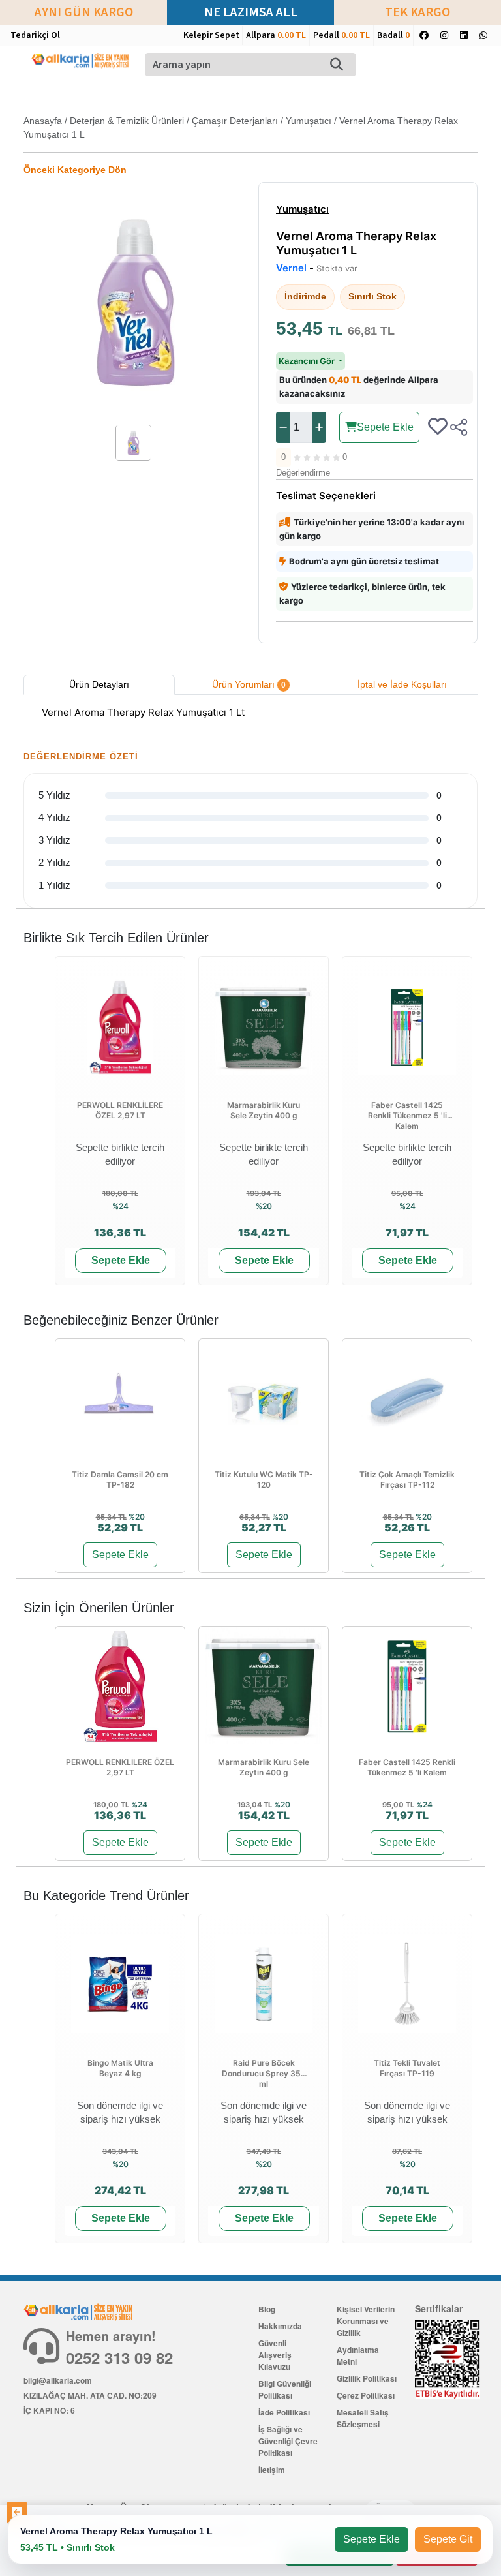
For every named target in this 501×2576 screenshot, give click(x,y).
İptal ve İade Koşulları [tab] (402, 684)
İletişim (272, 2470)
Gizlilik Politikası (367, 2378)
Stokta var (337, 268)
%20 (264, 1206)
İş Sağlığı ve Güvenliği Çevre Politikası (288, 2441)
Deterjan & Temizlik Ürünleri (127, 121)
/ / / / (241, 128)
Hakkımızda (280, 2326)
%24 (120, 1206)
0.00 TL (292, 35)
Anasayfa (43, 121)
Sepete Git (448, 2539)
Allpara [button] (276, 35)
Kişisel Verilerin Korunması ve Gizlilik (366, 2321)
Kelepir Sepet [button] (211, 35)
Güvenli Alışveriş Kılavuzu (275, 2355)
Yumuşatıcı (309, 121)
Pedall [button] (342, 35)
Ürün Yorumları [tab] (249, 684)
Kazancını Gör (308, 361)
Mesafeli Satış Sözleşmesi (363, 2418)
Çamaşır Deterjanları (235, 121)
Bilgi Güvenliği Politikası (285, 2389)
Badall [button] (393, 35)
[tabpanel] (250, 714)
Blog (267, 2309)
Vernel (291, 268)
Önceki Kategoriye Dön (75, 170)
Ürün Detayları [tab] (99, 684)
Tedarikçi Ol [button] (35, 35)
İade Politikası (284, 2412)
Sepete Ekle (385, 427)
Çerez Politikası (366, 2395)
